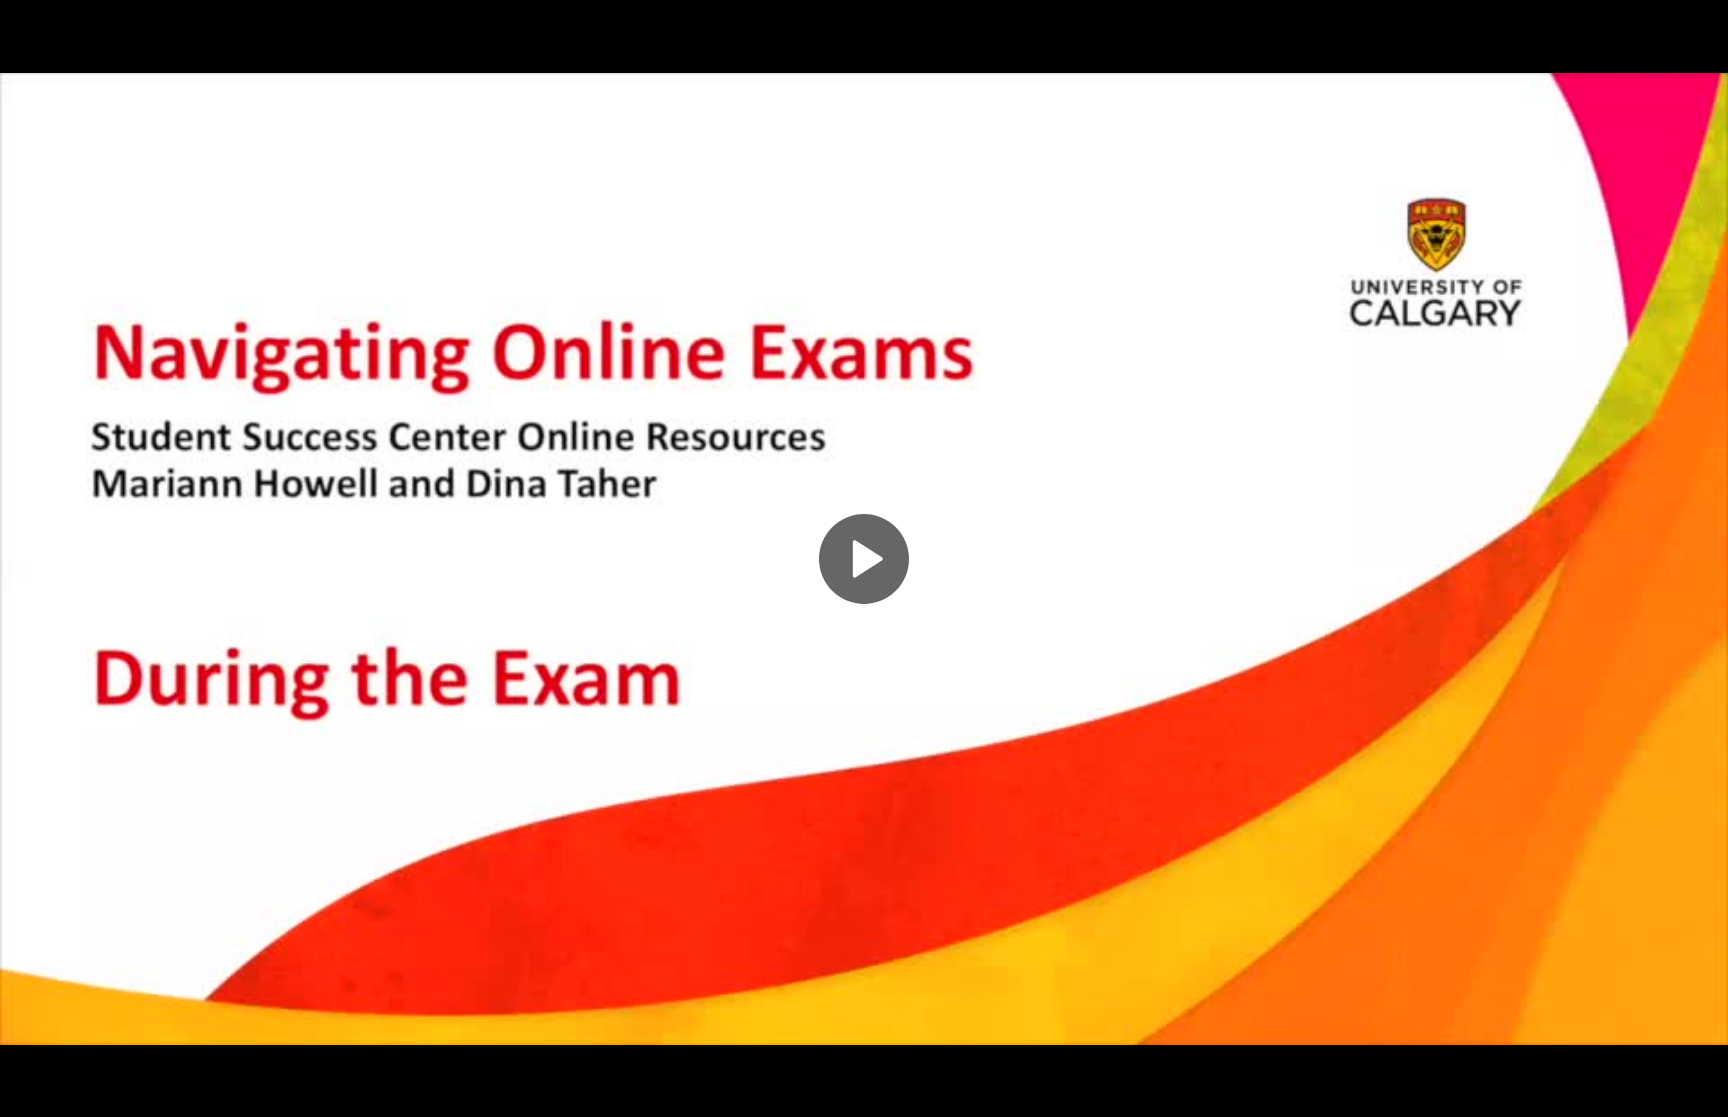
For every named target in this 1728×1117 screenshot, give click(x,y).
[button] (864, 559)
